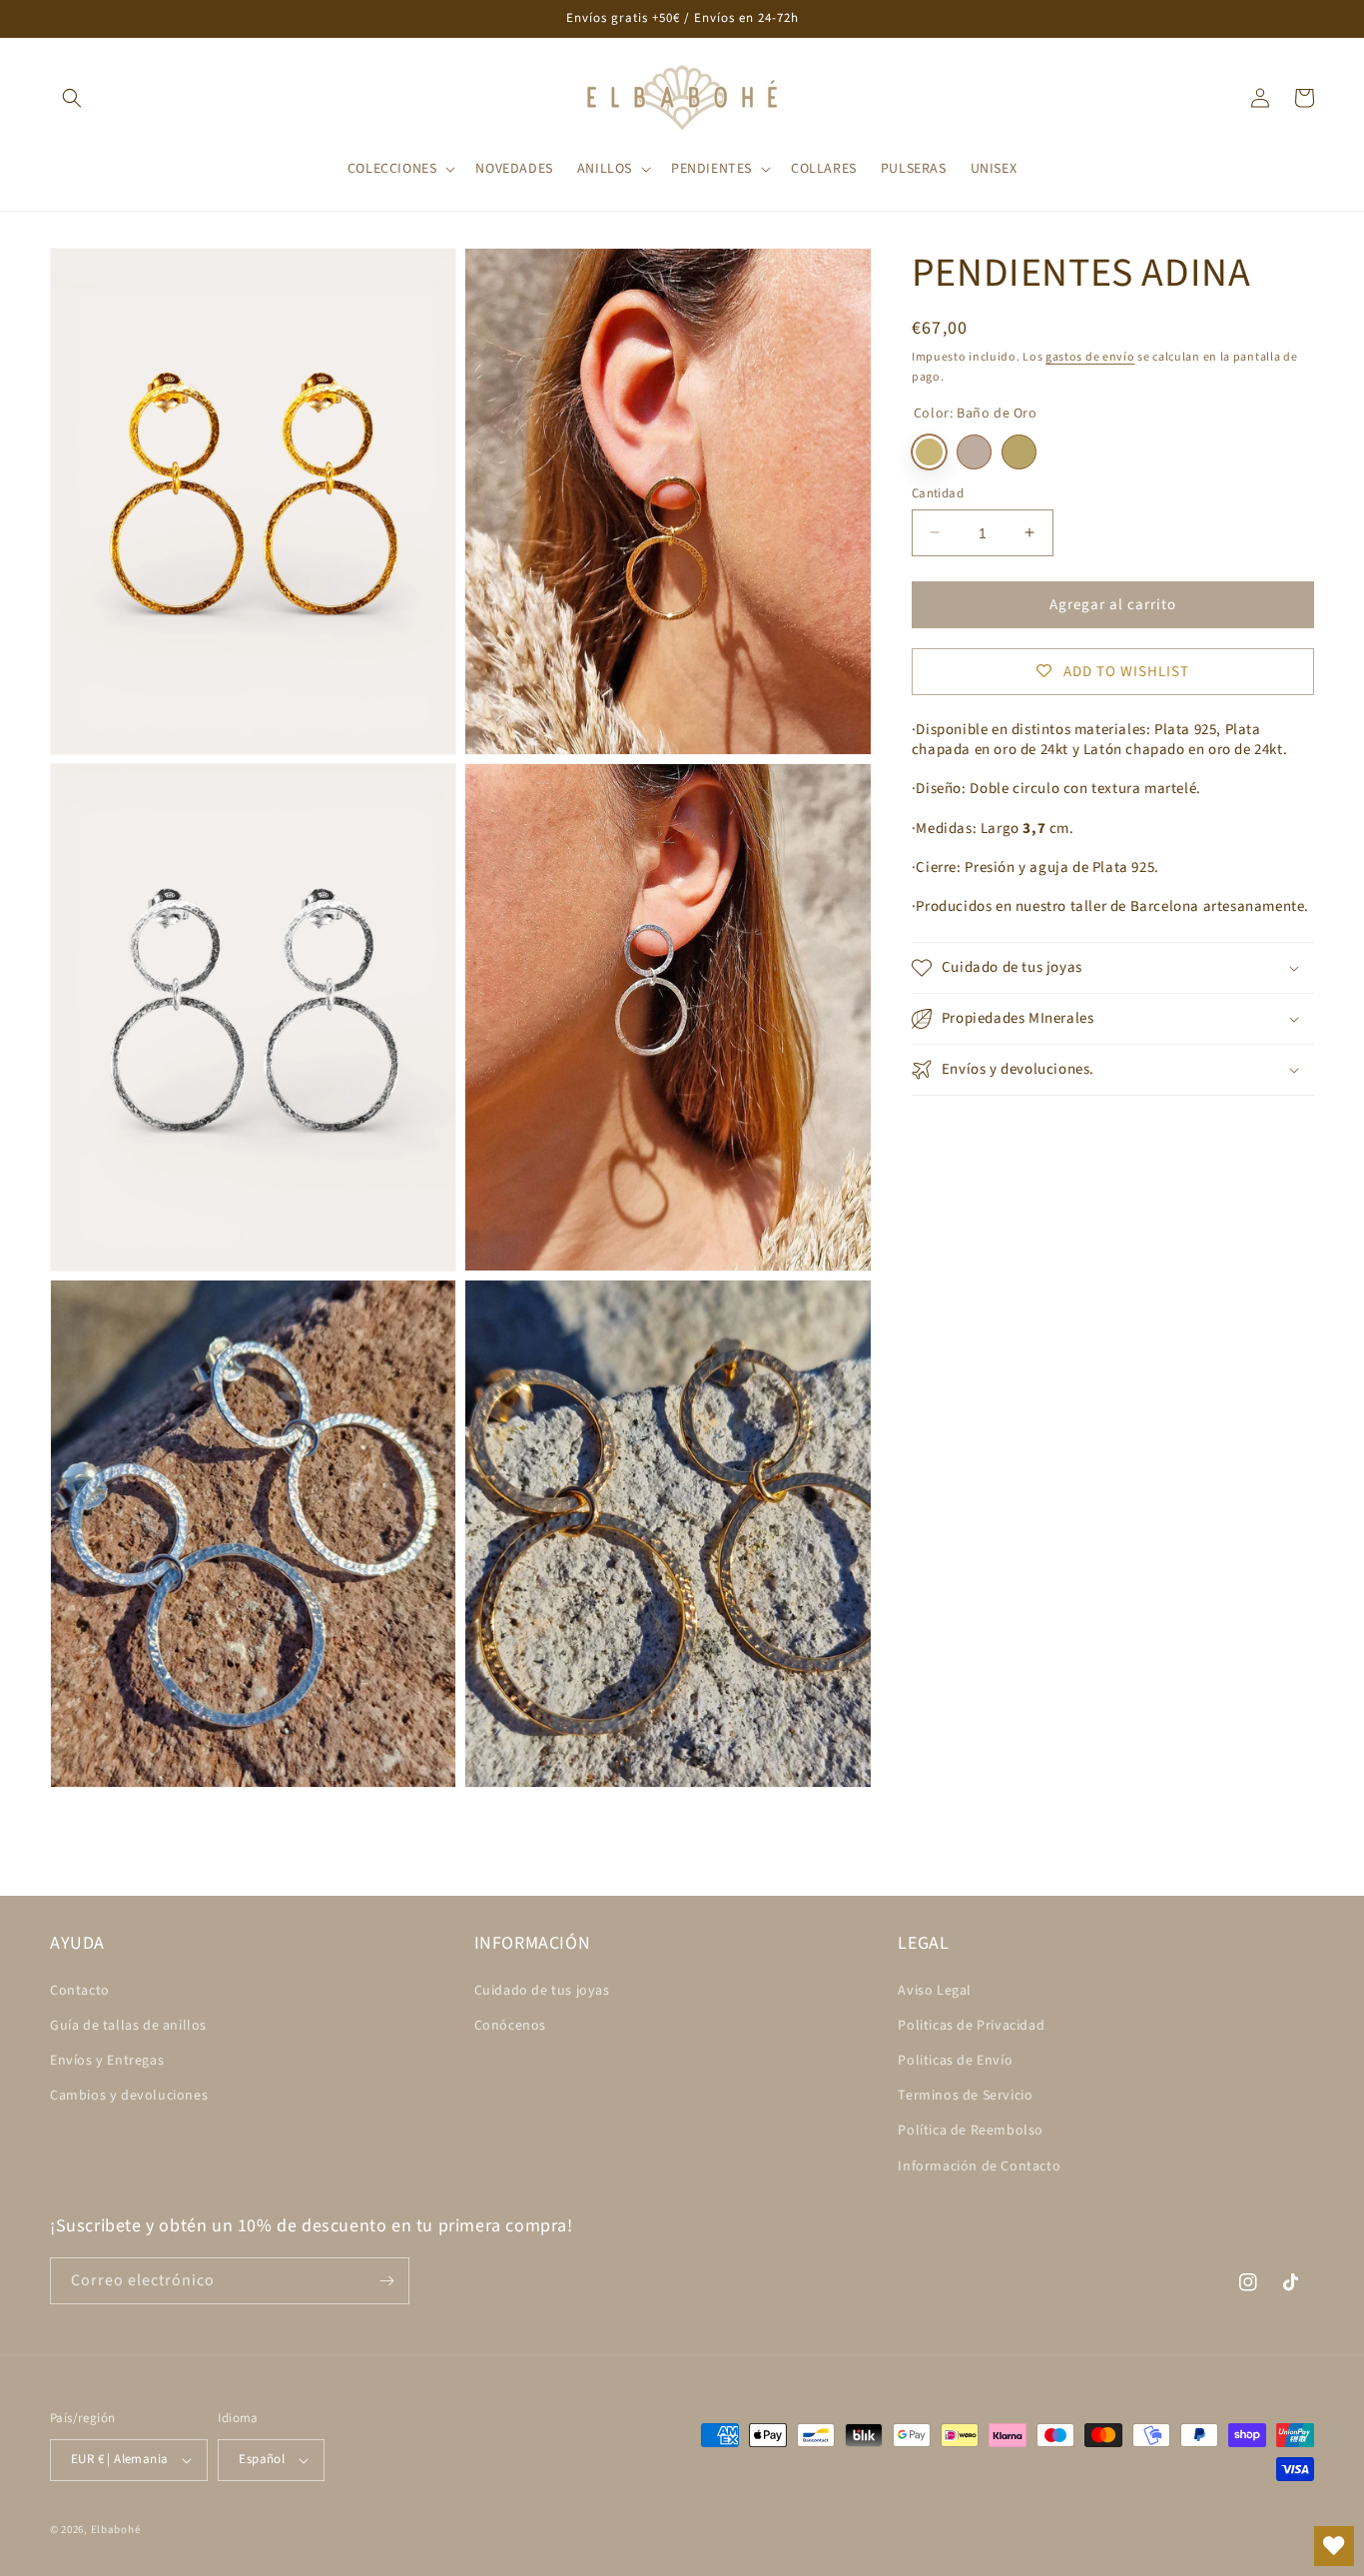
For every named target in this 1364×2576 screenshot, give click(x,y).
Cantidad (938, 492)
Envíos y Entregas (107, 2061)
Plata (974, 451)
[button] (72, 98)
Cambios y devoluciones (129, 2096)
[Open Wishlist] (1334, 2546)
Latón (1019, 451)
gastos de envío (1090, 357)
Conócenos (510, 2026)
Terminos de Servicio (965, 2096)
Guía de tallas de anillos (128, 2026)
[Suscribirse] (386, 2281)
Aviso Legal (935, 1991)
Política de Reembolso (971, 2131)
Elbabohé (116, 2530)
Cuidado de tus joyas (542, 1991)
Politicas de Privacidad (971, 2026)
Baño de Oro (929, 451)
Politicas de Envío (955, 2061)
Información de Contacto (979, 2166)
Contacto (80, 1991)
